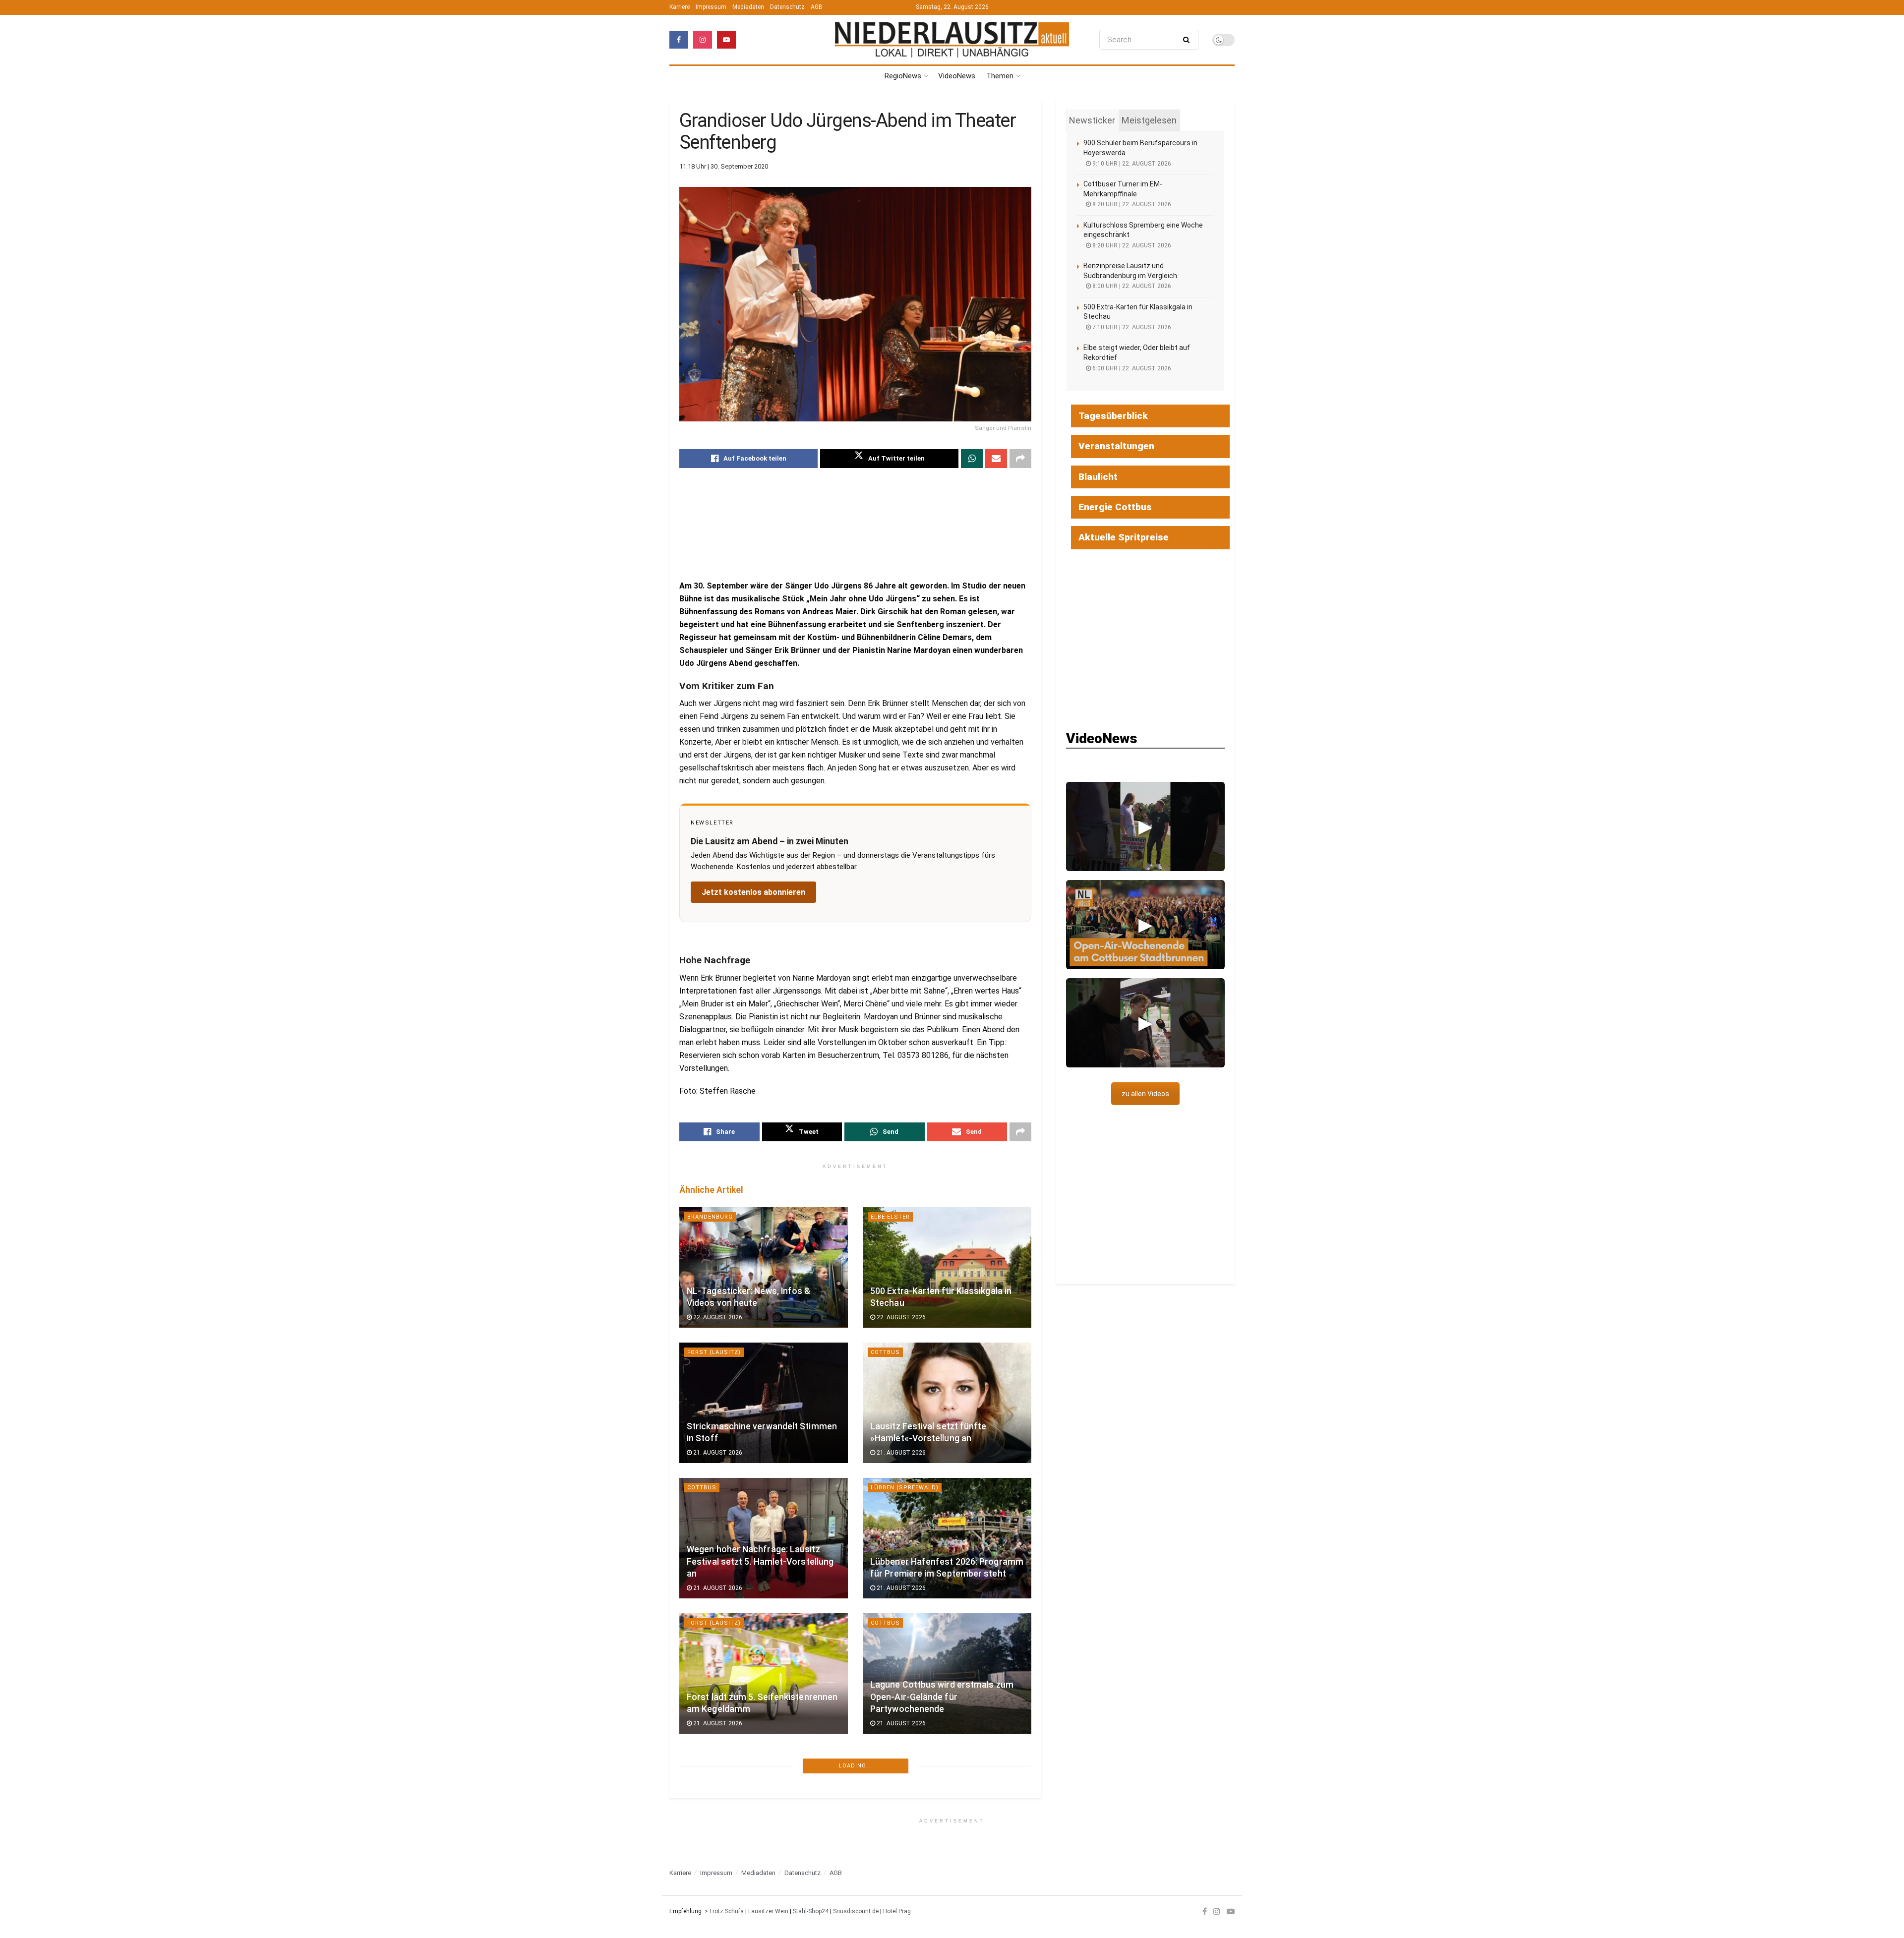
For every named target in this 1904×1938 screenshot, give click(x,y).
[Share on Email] (996, 459)
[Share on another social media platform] (1020, 459)
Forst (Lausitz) (714, 1352)
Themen (1000, 76)
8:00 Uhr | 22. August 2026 (1131, 286)
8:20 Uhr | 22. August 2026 (1131, 204)
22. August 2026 (717, 1317)
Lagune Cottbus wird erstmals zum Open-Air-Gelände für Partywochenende (942, 1697)
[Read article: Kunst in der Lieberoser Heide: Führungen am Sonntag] (947, 1809)
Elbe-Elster (890, 1217)
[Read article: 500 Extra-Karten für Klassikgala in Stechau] (947, 1267)
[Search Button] (1188, 40)
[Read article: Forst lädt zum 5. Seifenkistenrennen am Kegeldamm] (764, 1674)
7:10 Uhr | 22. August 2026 (1131, 327)
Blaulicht (1098, 477)
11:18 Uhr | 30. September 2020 (724, 166)
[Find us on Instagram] (703, 40)
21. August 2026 (717, 1453)
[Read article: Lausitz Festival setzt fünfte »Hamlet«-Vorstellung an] (947, 1403)
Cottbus (885, 1352)
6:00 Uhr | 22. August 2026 (1131, 368)
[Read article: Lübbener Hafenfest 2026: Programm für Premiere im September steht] (947, 1538)
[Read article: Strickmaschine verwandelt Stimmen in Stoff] (764, 1403)
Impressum (711, 7)
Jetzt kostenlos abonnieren (753, 892)
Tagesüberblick (1113, 416)
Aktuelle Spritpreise (1124, 537)
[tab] (1092, 120)
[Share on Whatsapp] (972, 459)
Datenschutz (787, 7)
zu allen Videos (1145, 1094)
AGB (817, 7)
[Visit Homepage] (952, 39)
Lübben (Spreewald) (905, 1488)
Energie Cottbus (1115, 507)
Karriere (680, 7)
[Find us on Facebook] (679, 40)
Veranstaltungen (1116, 446)
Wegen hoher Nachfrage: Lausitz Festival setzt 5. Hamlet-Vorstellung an (760, 1561)
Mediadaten (748, 7)
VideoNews (957, 76)
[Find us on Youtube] (726, 40)
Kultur (699, 1758)
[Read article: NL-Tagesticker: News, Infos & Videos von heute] (764, 1267)
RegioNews (903, 76)
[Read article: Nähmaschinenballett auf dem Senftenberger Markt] (764, 1809)
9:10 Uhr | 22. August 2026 (1131, 164)
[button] (1145, 826)
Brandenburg (710, 1217)
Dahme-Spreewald (901, 1758)
